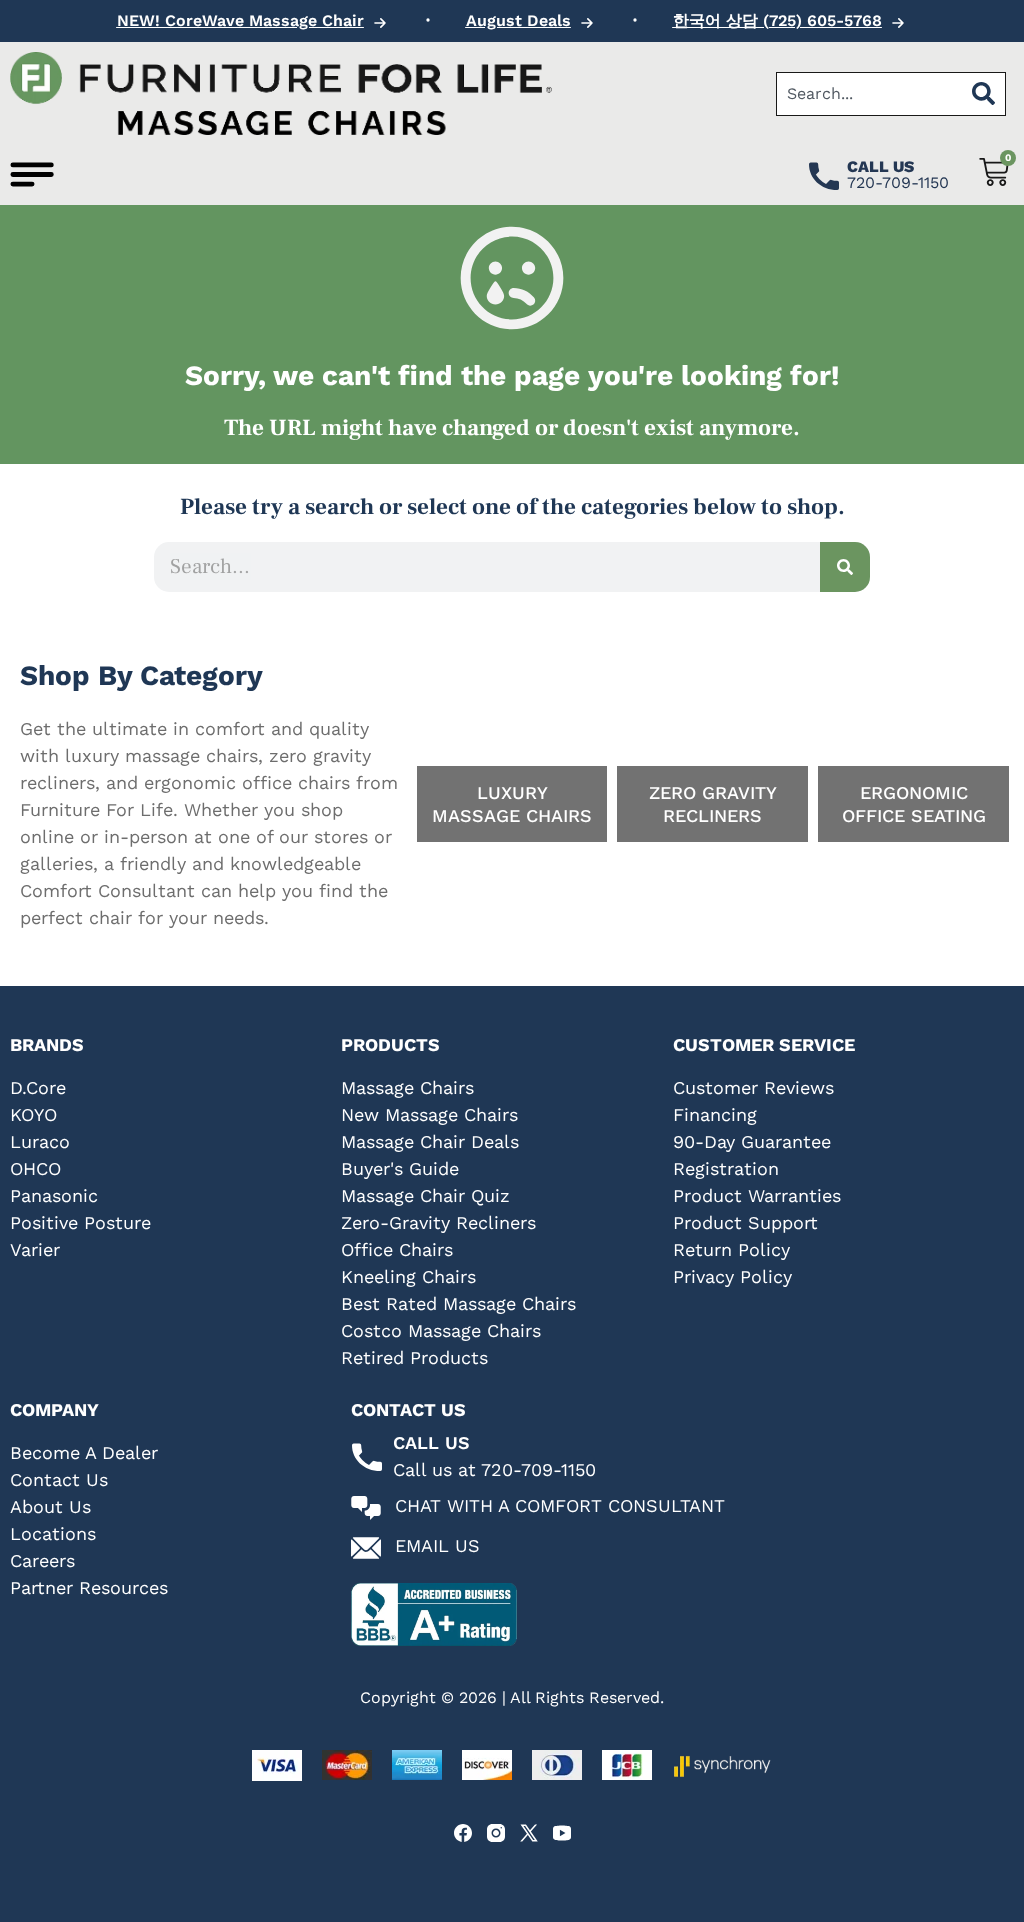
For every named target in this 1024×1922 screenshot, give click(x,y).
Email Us (437, 1545)
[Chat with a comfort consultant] (366, 1508)
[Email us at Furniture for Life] (366, 1548)
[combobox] (869, 94)
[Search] (984, 94)
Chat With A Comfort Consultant (560, 1505)
